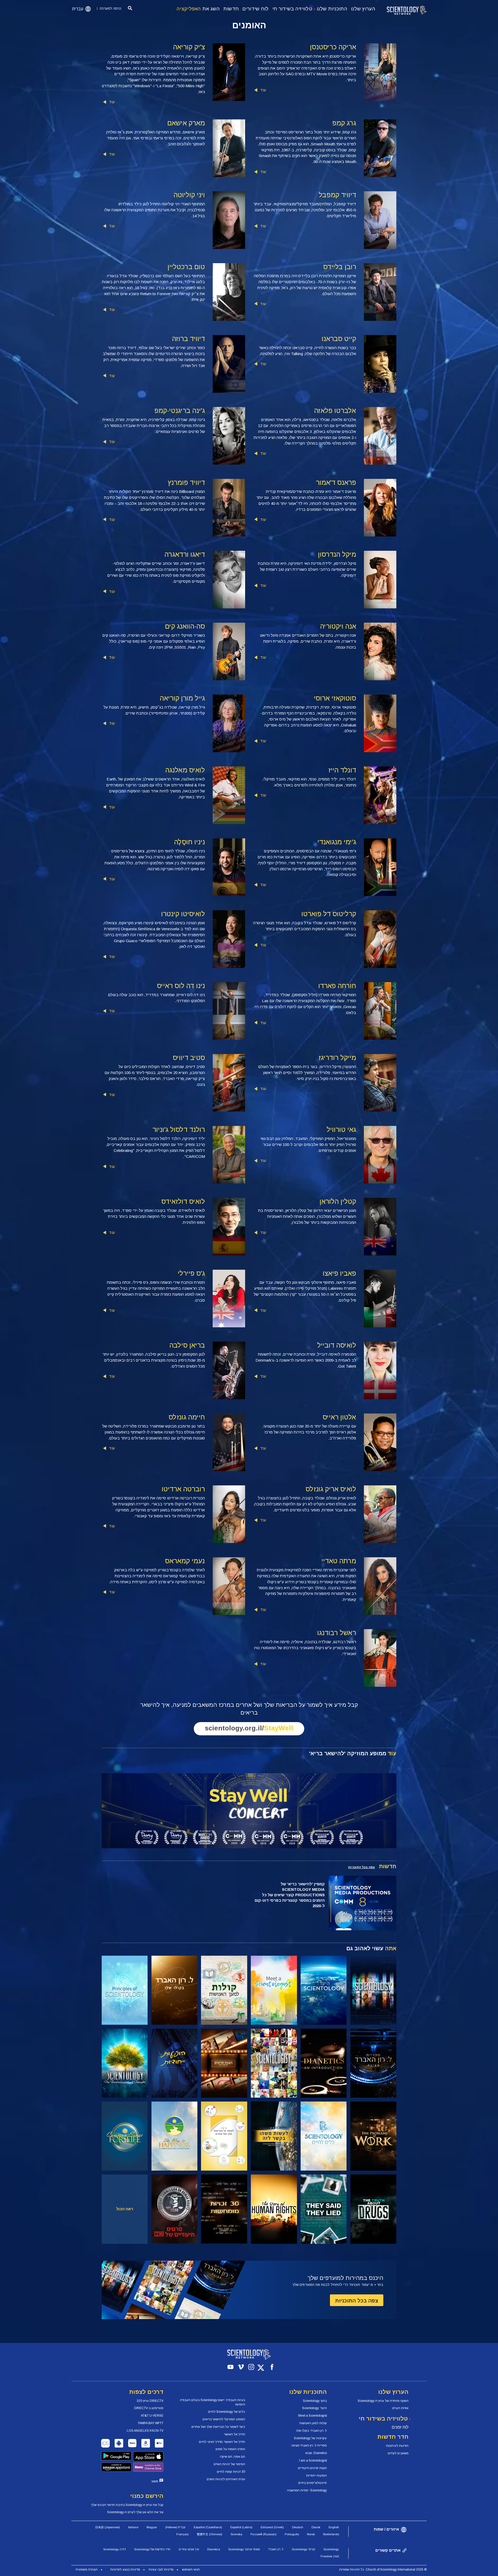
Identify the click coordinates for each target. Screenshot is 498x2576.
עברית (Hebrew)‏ (175, 2527)
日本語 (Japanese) (108, 2527)
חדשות (231, 9)
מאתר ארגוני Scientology (244, 2549)
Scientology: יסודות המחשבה (307, 2490)
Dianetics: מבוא (316, 2453)
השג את (198, 9)
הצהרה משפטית (87, 2570)
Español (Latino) (241, 2527)
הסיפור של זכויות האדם (229, 2464)
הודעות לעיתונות (397, 2446)
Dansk (316, 2527)
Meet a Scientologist (313, 2416)
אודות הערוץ (400, 2408)
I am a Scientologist (313, 2461)
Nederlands (331, 2534)
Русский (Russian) (264, 2534)
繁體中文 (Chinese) (210, 2534)
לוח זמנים (400, 2427)
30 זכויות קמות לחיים (231, 2472)
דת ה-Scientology (115, 2549)
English (334, 2527)
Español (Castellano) (208, 2527)
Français (182, 2534)
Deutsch (298, 2527)
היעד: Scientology (314, 2408)
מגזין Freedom (330, 2556)
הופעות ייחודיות (316, 2476)
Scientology (331, 2549)
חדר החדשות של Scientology (152, 2549)
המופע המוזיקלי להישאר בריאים (224, 2419)
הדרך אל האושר (235, 2434)
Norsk (311, 2534)
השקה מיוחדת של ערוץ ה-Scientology (383, 2401)
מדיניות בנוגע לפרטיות (125, 2570)
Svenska (236, 2534)
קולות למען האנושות (313, 2423)
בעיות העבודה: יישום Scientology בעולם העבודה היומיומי (213, 2402)
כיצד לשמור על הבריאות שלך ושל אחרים (218, 2427)
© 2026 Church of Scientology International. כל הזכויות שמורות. (383, 2570)
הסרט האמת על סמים (230, 2449)
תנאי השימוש (191, 2570)
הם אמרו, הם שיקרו (233, 2457)
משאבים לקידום (398, 2453)
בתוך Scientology (315, 2401)
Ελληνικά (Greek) (272, 2527)
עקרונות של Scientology (310, 2438)
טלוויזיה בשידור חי (292, 9)
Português (292, 2534)
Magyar (152, 2527)
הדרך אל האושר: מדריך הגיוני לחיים (222, 2442)
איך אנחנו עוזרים (189, 2549)
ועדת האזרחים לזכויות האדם (226, 2479)
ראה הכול (125, 2209)
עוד (263, 90)
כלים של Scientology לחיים (227, 2412)
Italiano (133, 2527)
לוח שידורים (255, 9)
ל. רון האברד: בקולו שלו (312, 2431)
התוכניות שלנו (332, 9)
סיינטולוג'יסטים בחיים (313, 2483)
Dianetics (214, 2549)
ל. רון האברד (276, 2549)
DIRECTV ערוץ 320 (150, 2401)
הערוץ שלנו (363, 9)
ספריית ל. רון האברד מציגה (309, 2445)
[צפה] (125, 1990)
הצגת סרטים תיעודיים (312, 2468)
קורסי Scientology (303, 2549)
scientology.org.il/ (249, 1728)
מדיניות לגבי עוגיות (161, 2570)
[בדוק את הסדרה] (373, 1990)
